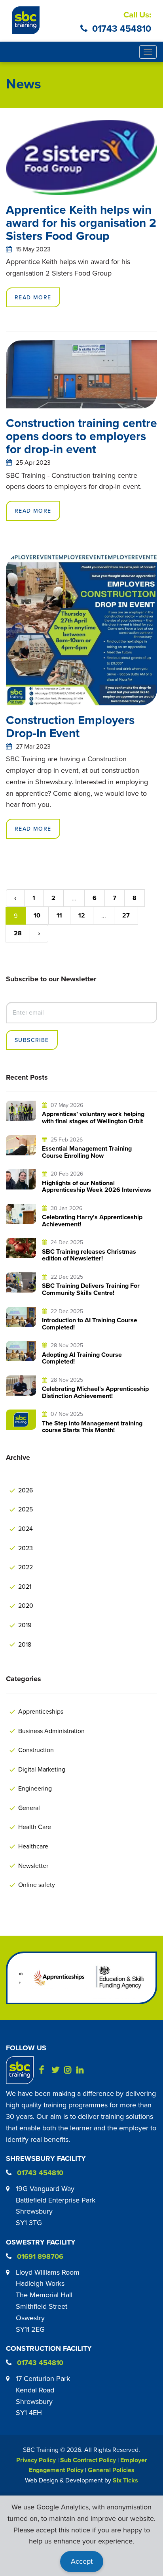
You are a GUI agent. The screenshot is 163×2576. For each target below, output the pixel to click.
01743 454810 (122, 28)
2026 (26, 1490)
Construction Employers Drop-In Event (70, 726)
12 (82, 915)
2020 (26, 1605)
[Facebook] (45, 2069)
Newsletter (33, 1865)
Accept (82, 2561)
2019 (25, 1625)
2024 (26, 1528)
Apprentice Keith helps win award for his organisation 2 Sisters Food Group (81, 223)
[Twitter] (57, 2069)
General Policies (111, 2470)
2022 (26, 1567)
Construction (36, 1750)
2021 (25, 1586)
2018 (25, 1644)
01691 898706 (40, 2256)
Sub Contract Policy (88, 2460)
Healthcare (33, 1846)
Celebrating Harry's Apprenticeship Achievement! (92, 1221)
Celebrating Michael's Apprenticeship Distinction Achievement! (95, 1392)
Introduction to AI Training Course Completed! (90, 1324)
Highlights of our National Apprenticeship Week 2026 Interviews (97, 1186)
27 (126, 915)
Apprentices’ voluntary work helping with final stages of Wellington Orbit (93, 1118)
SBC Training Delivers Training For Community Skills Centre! (91, 1289)
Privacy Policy (36, 2460)
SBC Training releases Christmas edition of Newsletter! (89, 1255)
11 (59, 915)
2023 (26, 1548)
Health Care (35, 1827)
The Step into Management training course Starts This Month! (92, 1427)
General (29, 1808)
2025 (26, 1509)
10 (37, 915)
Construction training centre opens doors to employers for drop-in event (81, 436)
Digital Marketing (42, 1769)
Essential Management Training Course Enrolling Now (87, 1152)
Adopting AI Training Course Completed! (82, 1358)
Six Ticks (125, 2480)
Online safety (37, 1885)
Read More (33, 297)
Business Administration (51, 1731)
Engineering (35, 1788)
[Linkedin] (82, 2069)
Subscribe (32, 1040)
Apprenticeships (41, 1711)
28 (18, 933)
